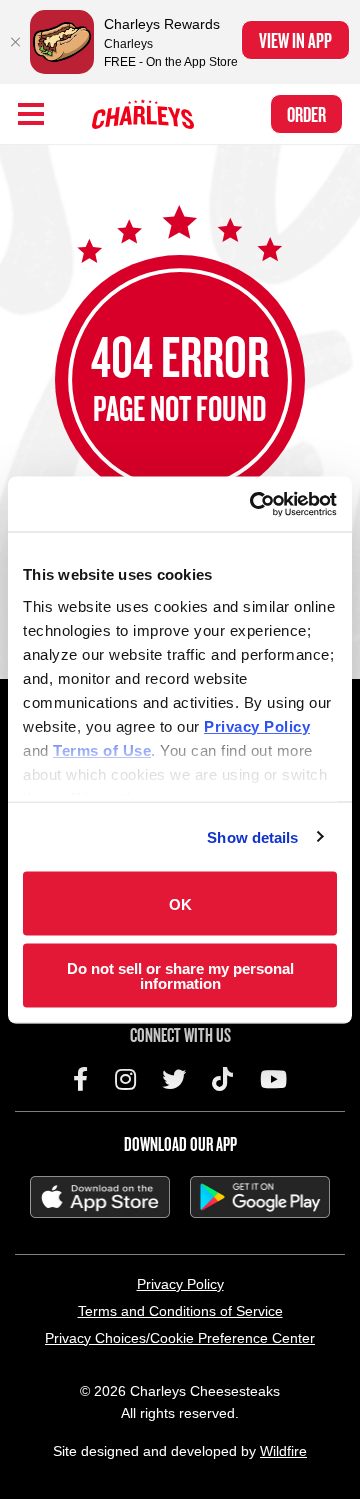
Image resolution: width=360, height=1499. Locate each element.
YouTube (273, 1079)
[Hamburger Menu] (31, 114)
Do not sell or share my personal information (180, 975)
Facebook (80, 1079)
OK (180, 903)
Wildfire (283, 1451)
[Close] (15, 42)
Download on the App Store (100, 1197)
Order (306, 114)
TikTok (222, 1079)
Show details (252, 836)
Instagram (125, 1079)
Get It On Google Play (260, 1197)
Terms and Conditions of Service (180, 1311)
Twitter (174, 1079)
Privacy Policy (180, 1284)
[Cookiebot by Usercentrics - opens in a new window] (254, 504)
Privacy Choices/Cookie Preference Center (180, 1338)
